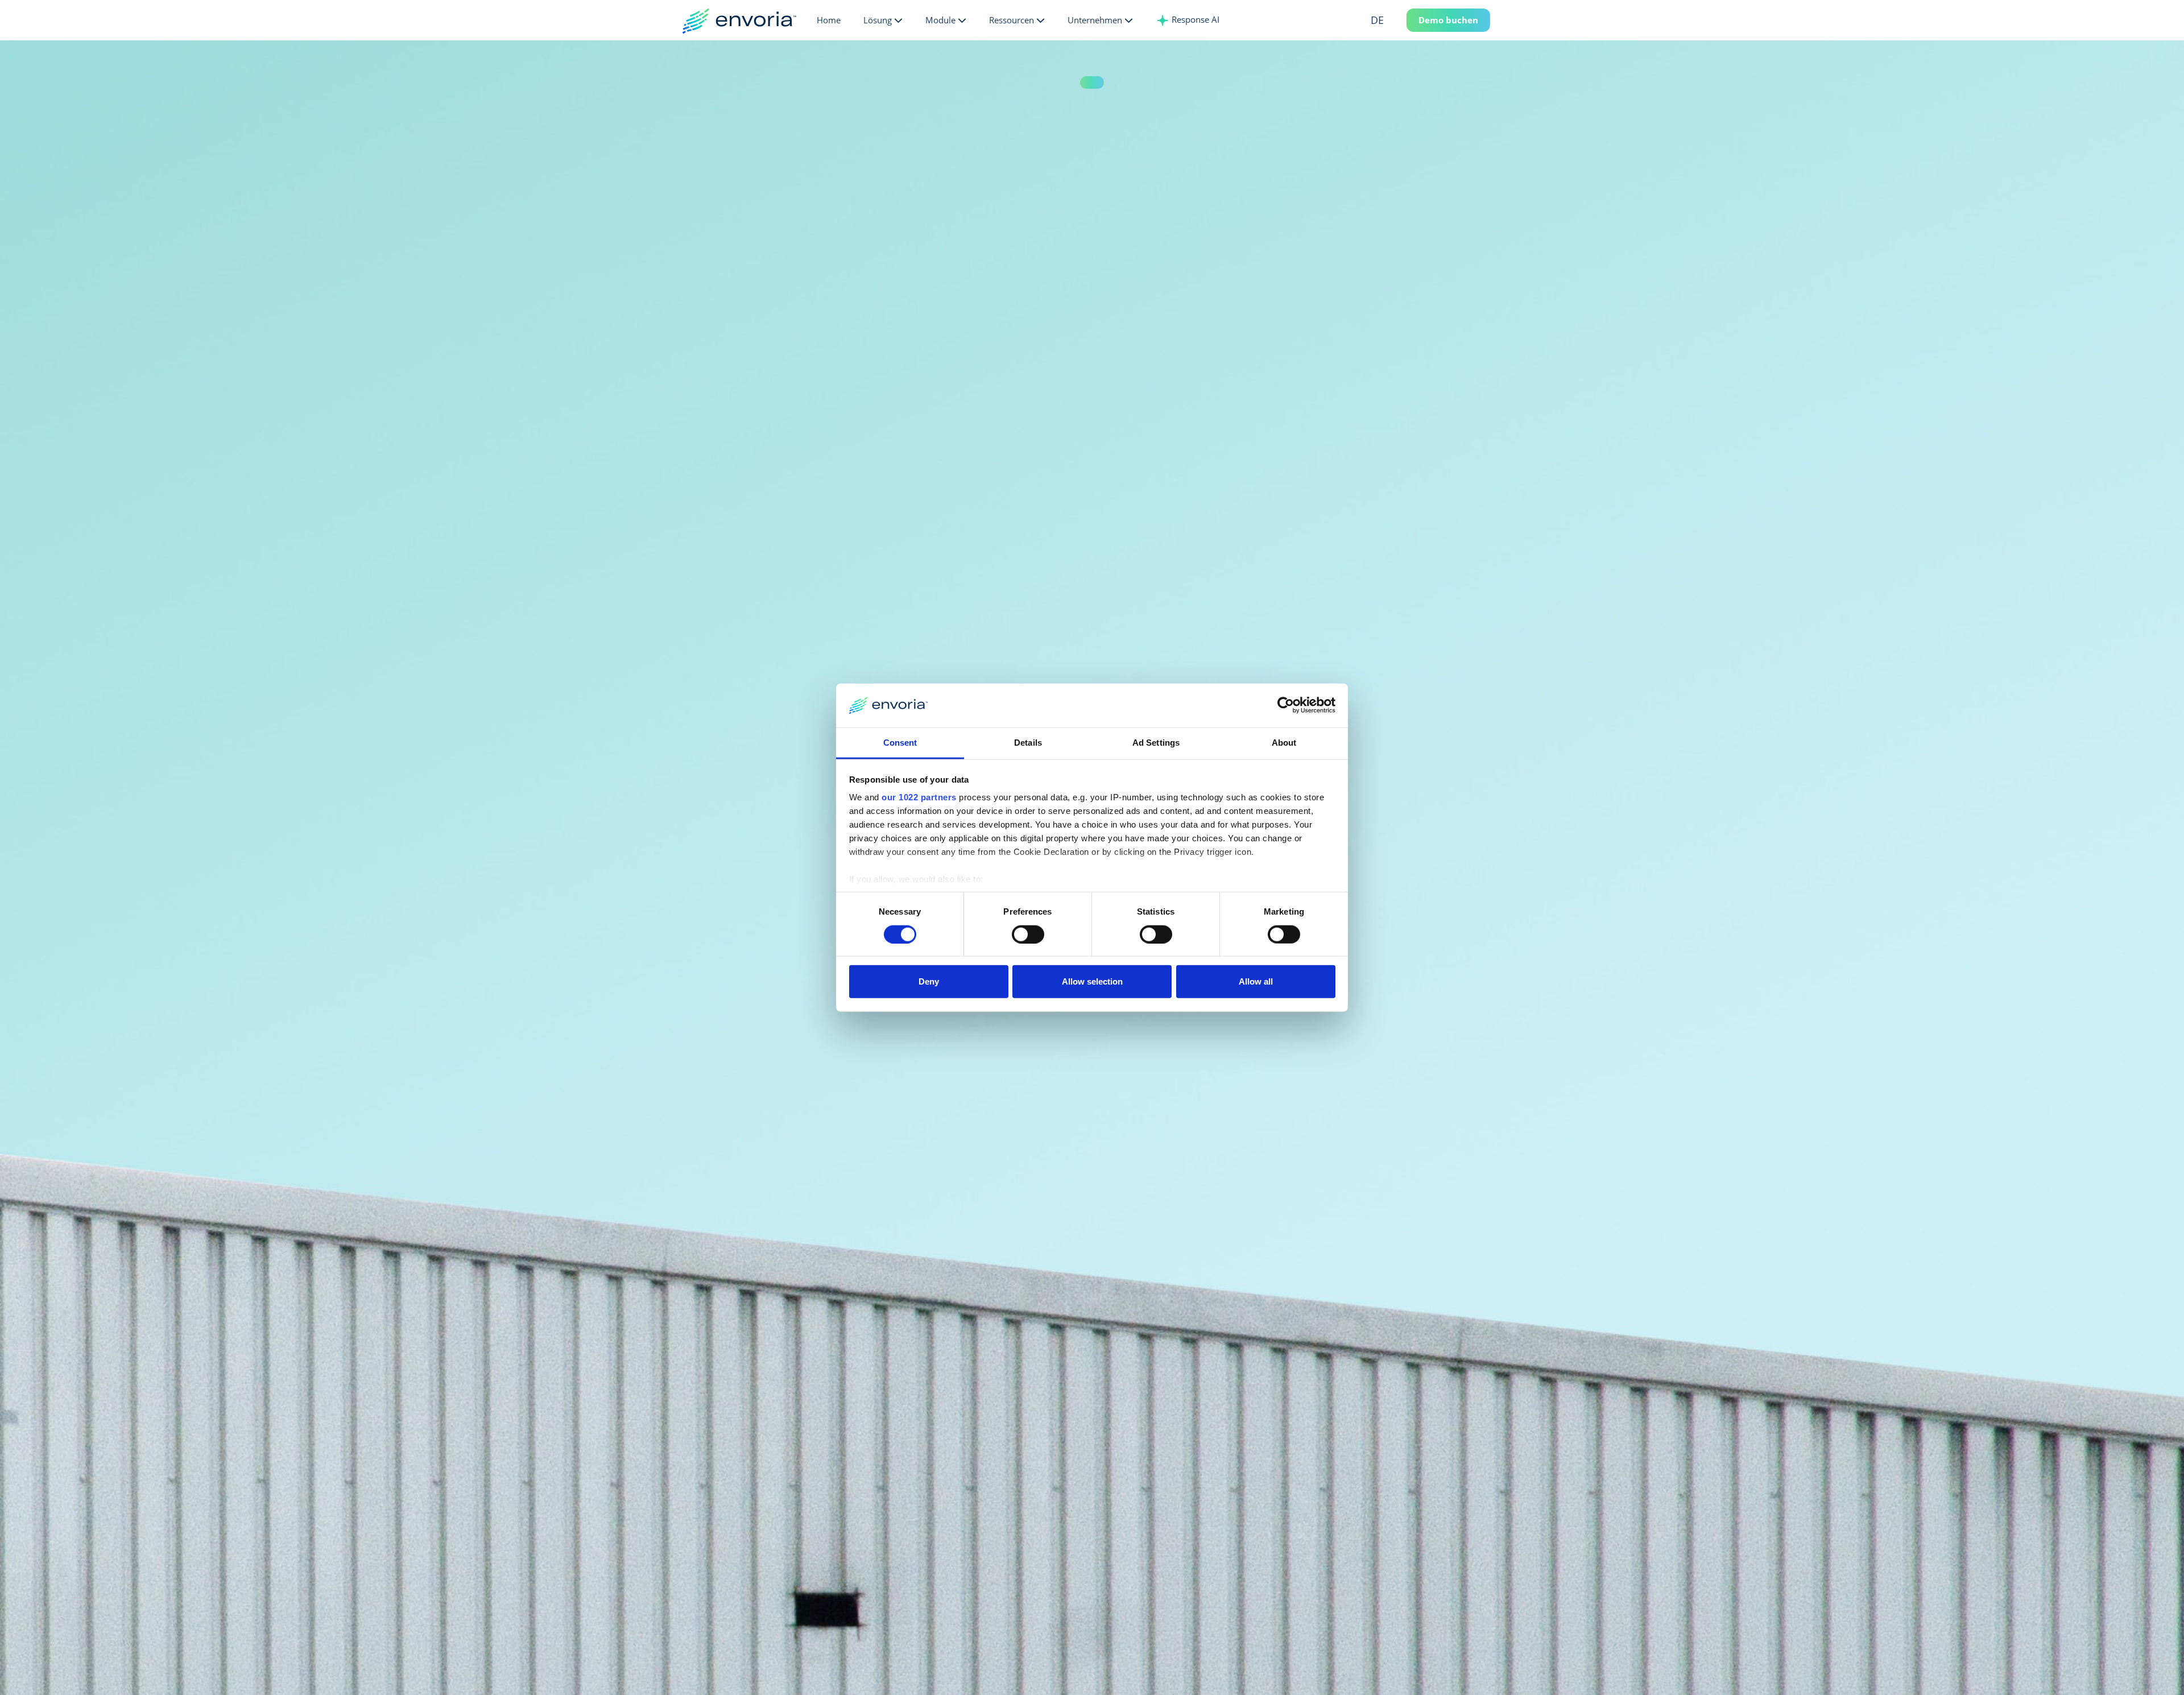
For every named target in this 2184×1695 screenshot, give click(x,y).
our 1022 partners (919, 797)
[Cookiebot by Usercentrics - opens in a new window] (1286, 705)
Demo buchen (1448, 20)
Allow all (1256, 981)
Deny (929, 981)
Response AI (1194, 19)
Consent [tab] (900, 743)
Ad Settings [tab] (1156, 743)
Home (829, 20)
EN (1394, 42)
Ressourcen (1012, 20)
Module (940, 20)
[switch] (1028, 934)
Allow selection (1092, 981)
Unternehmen (1095, 20)
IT (1393, 79)
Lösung (878, 20)
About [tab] (1284, 743)
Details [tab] (1028, 743)
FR (1394, 61)
